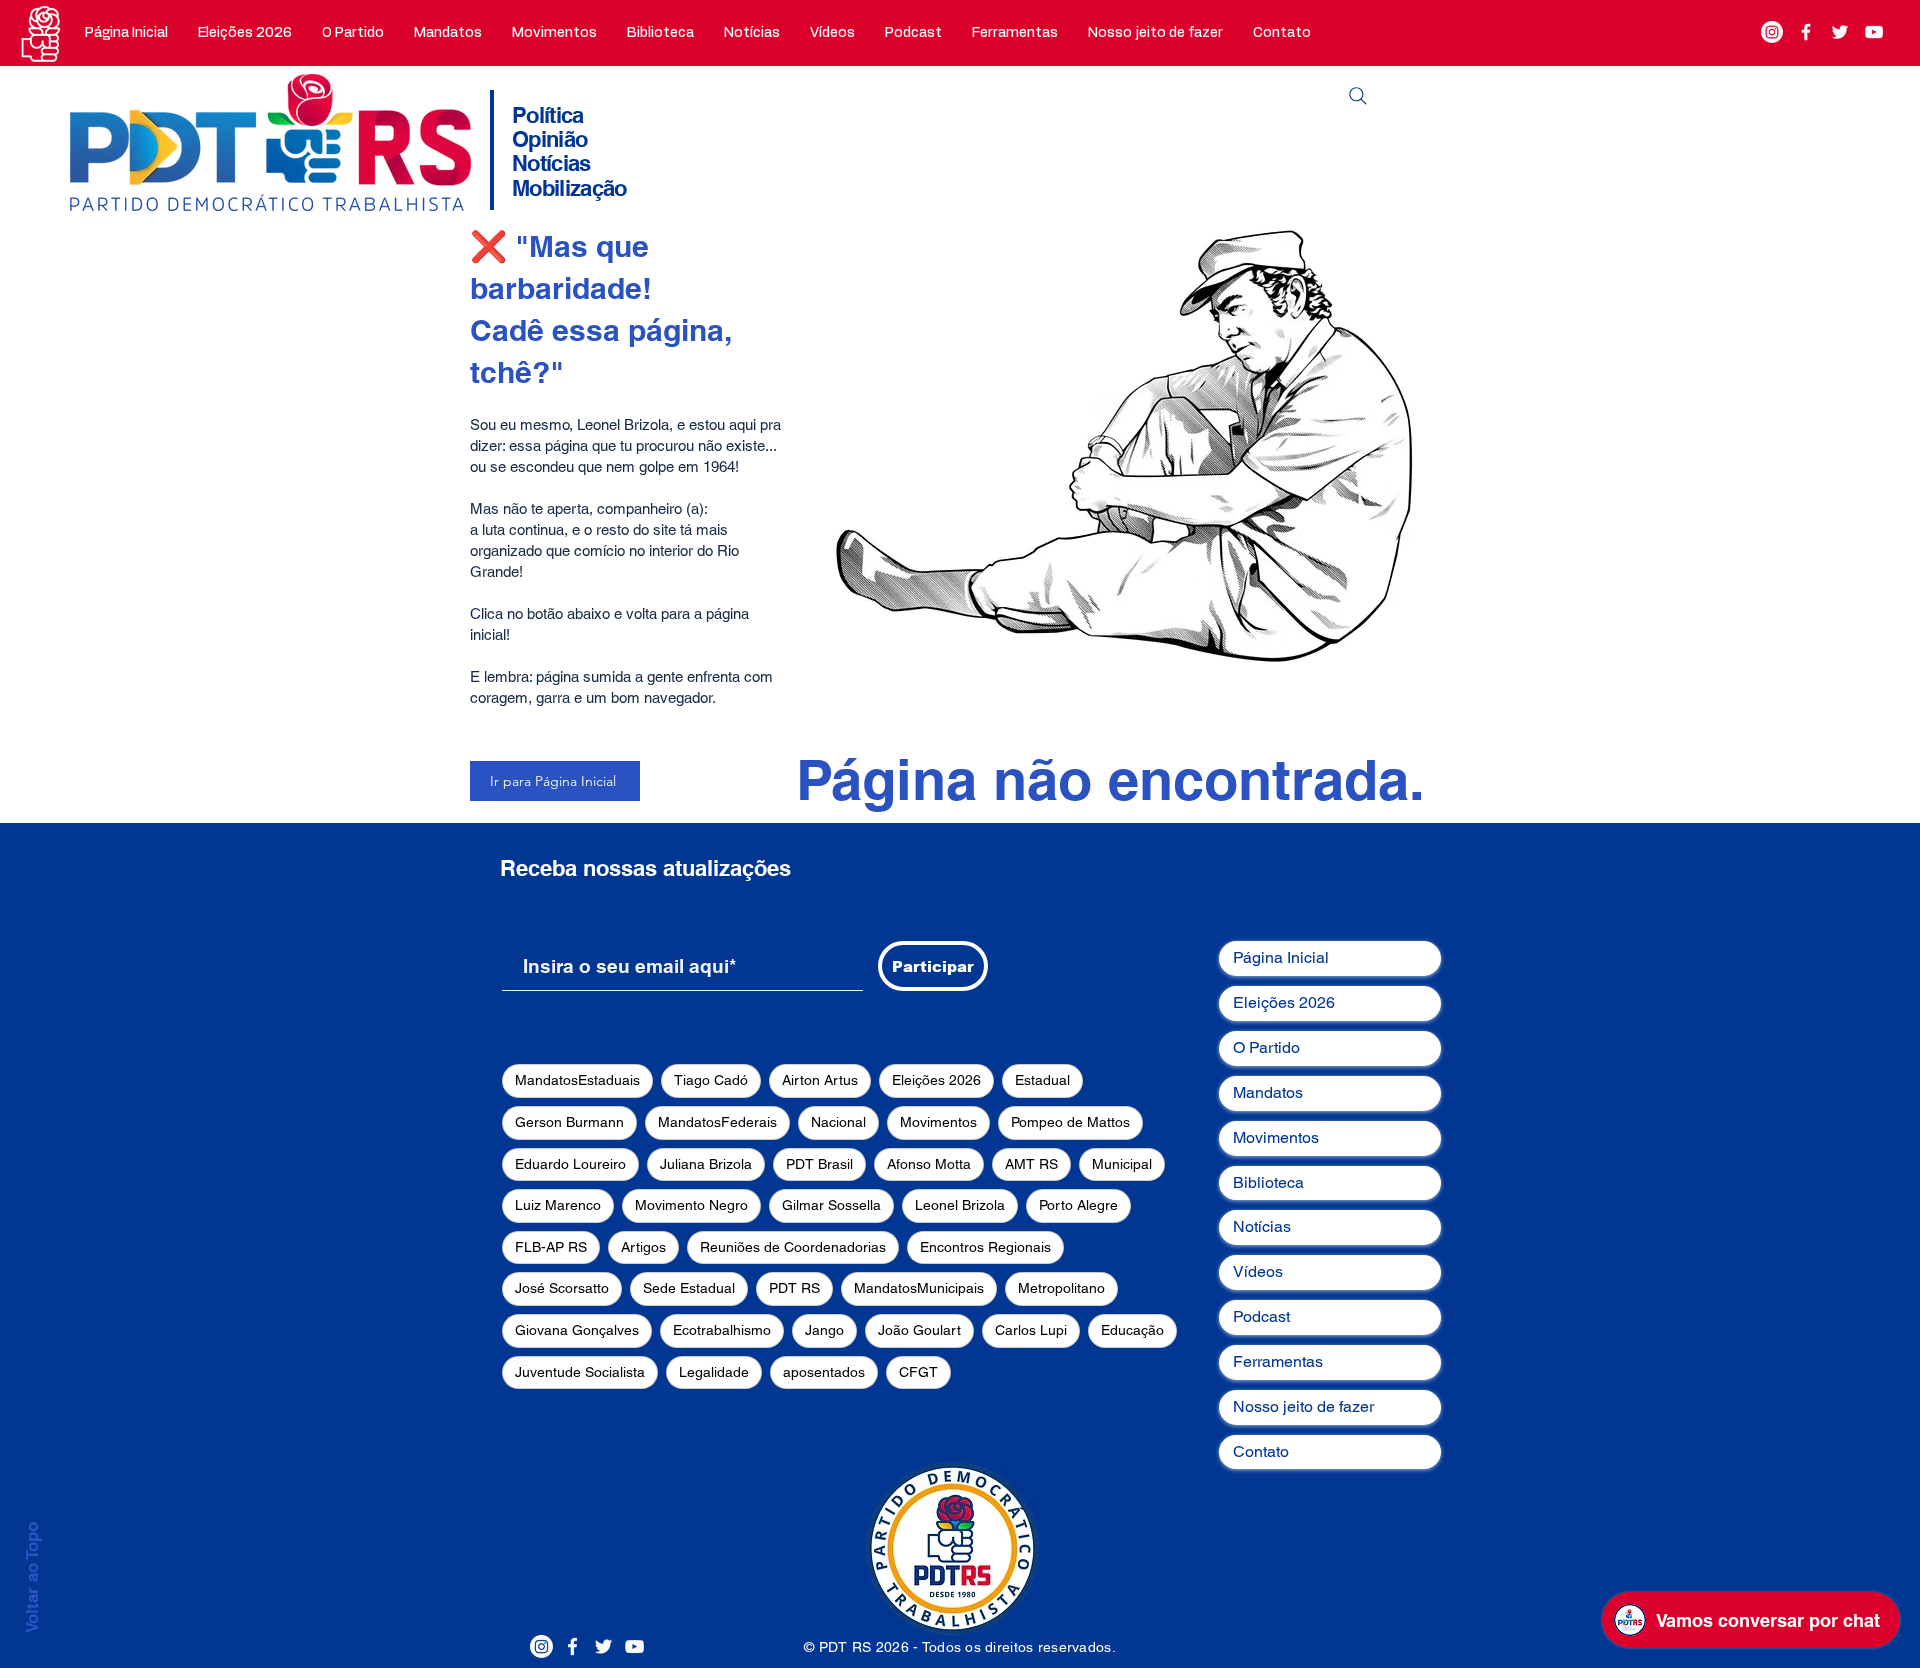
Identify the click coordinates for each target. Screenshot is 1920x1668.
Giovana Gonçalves (577, 1330)
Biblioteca (1268, 1182)
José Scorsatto (562, 1288)
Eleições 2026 (936, 1080)
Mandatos (1268, 1092)
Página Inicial (1281, 957)
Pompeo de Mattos (1070, 1122)
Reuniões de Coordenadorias (793, 1247)
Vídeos (1258, 1271)
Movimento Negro (691, 1205)
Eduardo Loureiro (570, 1164)
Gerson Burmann (569, 1122)
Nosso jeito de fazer (1303, 1406)
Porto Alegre (1078, 1205)
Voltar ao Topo (32, 1577)
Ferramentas (1278, 1361)
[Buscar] (1358, 96)
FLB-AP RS (551, 1247)
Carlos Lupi (1031, 1330)
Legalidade (714, 1372)
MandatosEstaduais (577, 1080)
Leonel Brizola (960, 1205)
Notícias (1262, 1226)
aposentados (824, 1372)
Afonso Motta (929, 1164)
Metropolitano (1061, 1288)
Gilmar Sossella (831, 1205)
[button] (353, 33)
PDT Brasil (819, 1164)
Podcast (1261, 1316)
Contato (1261, 1451)
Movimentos (938, 1122)
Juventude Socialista (580, 1372)
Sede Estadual (689, 1288)
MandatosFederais (717, 1122)
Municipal (1122, 1164)
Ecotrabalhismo (722, 1330)
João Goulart (919, 1330)
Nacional (838, 1122)
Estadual (1042, 1080)
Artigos (643, 1247)
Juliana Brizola (706, 1164)
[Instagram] (1772, 32)
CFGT (918, 1372)
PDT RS (794, 1288)
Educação (1132, 1330)
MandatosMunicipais (919, 1288)
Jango (824, 1330)
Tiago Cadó (711, 1080)
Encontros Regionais (985, 1247)
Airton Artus (820, 1080)
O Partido (1266, 1047)
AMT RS (1031, 1164)
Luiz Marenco (558, 1205)
